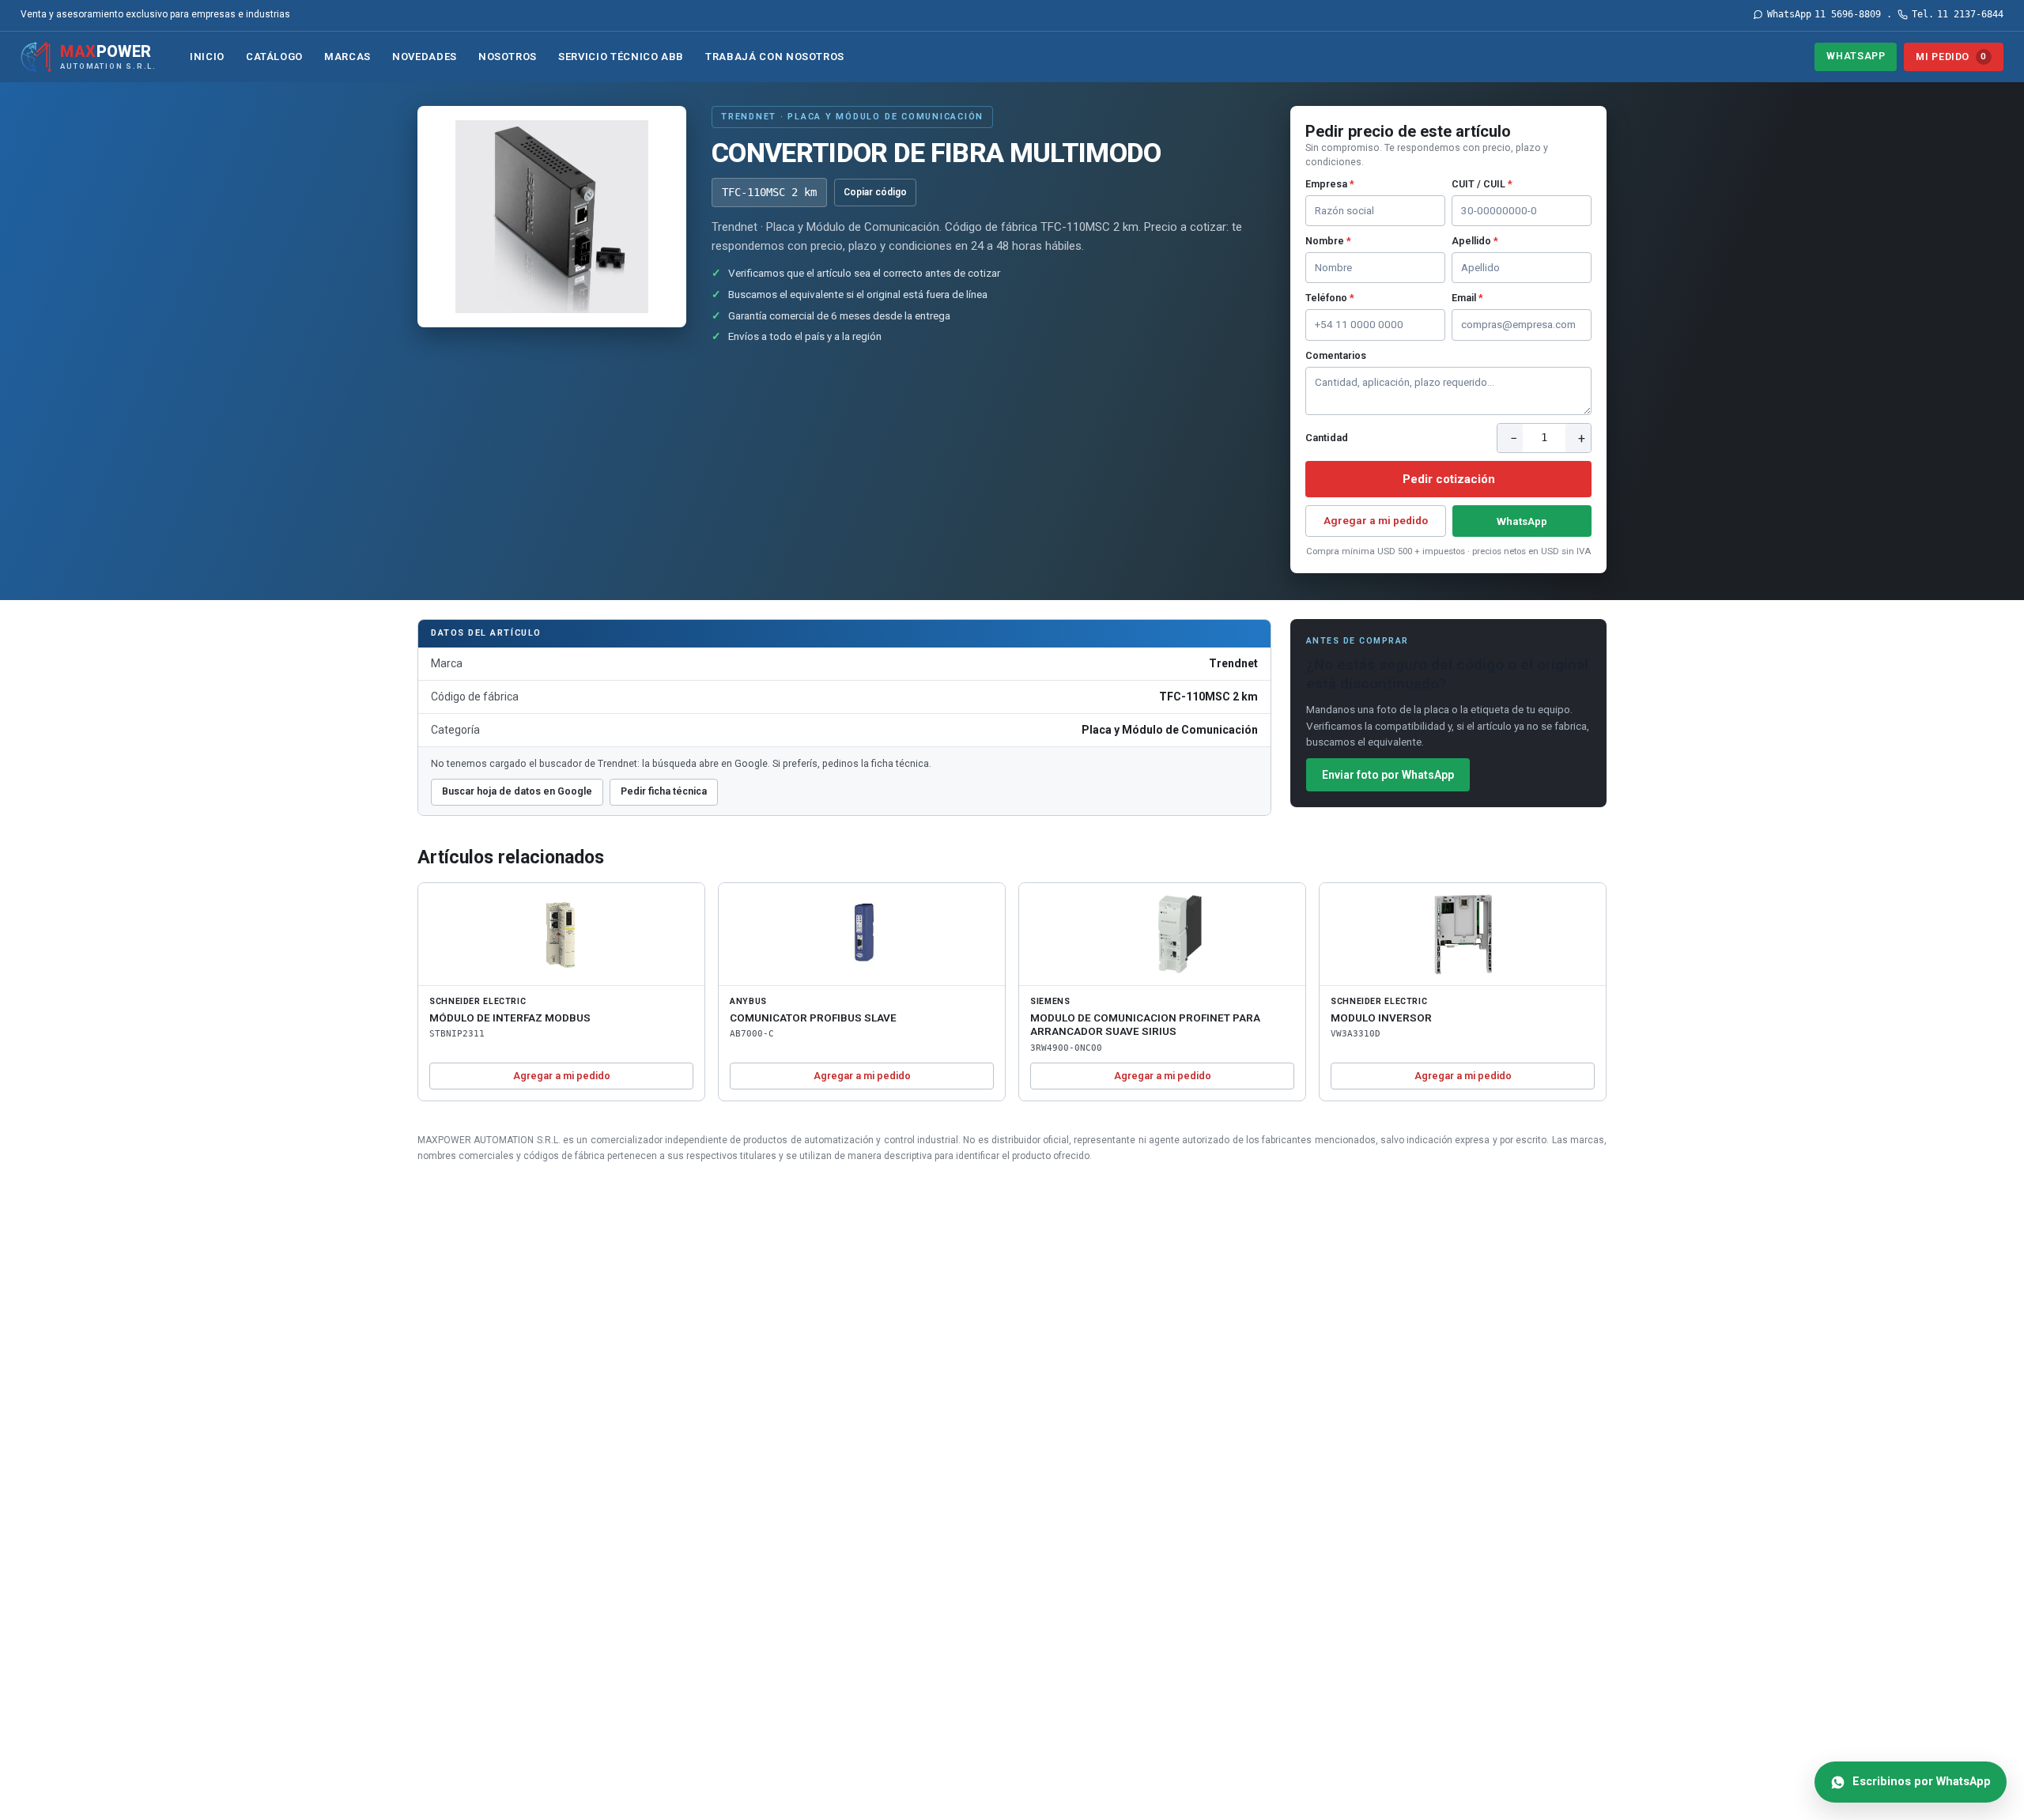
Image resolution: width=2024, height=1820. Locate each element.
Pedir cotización (1449, 479)
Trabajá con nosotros (775, 57)
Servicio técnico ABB (621, 57)
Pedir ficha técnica (664, 791)
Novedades (425, 57)
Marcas (347, 57)
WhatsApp (1856, 56)
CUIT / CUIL (1482, 184)
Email (1467, 298)
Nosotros (508, 57)
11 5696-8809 (1824, 14)
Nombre (1328, 241)
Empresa (1330, 184)
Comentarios (1336, 355)
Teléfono (1330, 298)
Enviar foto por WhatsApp (1388, 775)
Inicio (207, 57)
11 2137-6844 (1958, 14)
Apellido (1475, 241)
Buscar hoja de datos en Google (517, 791)
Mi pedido (1951, 57)
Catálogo (274, 57)
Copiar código (875, 192)
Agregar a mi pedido (1376, 520)
